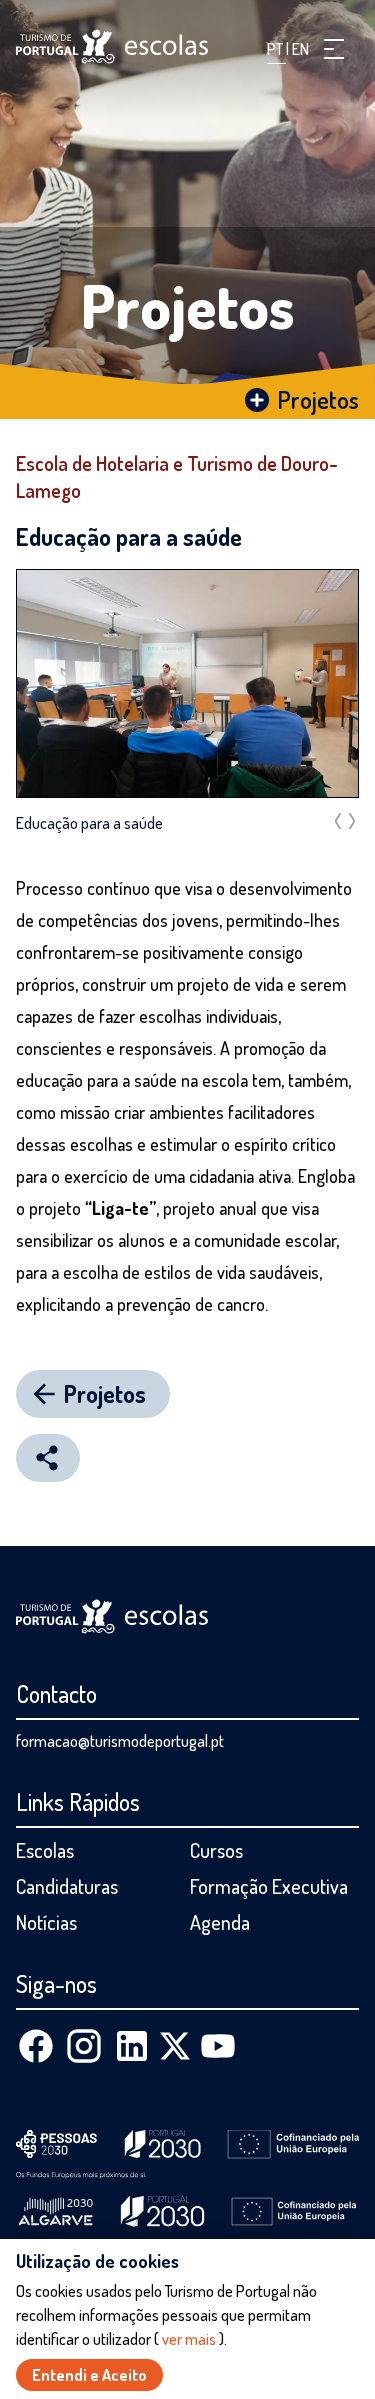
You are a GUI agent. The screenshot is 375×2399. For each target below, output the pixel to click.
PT (276, 49)
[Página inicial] (112, 46)
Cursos (216, 1850)
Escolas (45, 1850)
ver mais (189, 2339)
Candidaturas (67, 1886)
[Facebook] (36, 2046)
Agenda (220, 1922)
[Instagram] (84, 2046)
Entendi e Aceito (89, 2375)
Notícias (46, 1922)
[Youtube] (218, 2046)
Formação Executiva (269, 1886)
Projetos (188, 305)
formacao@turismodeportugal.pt (120, 1741)
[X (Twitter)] (175, 2046)
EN (300, 49)
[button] (334, 49)
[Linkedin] (132, 2046)
